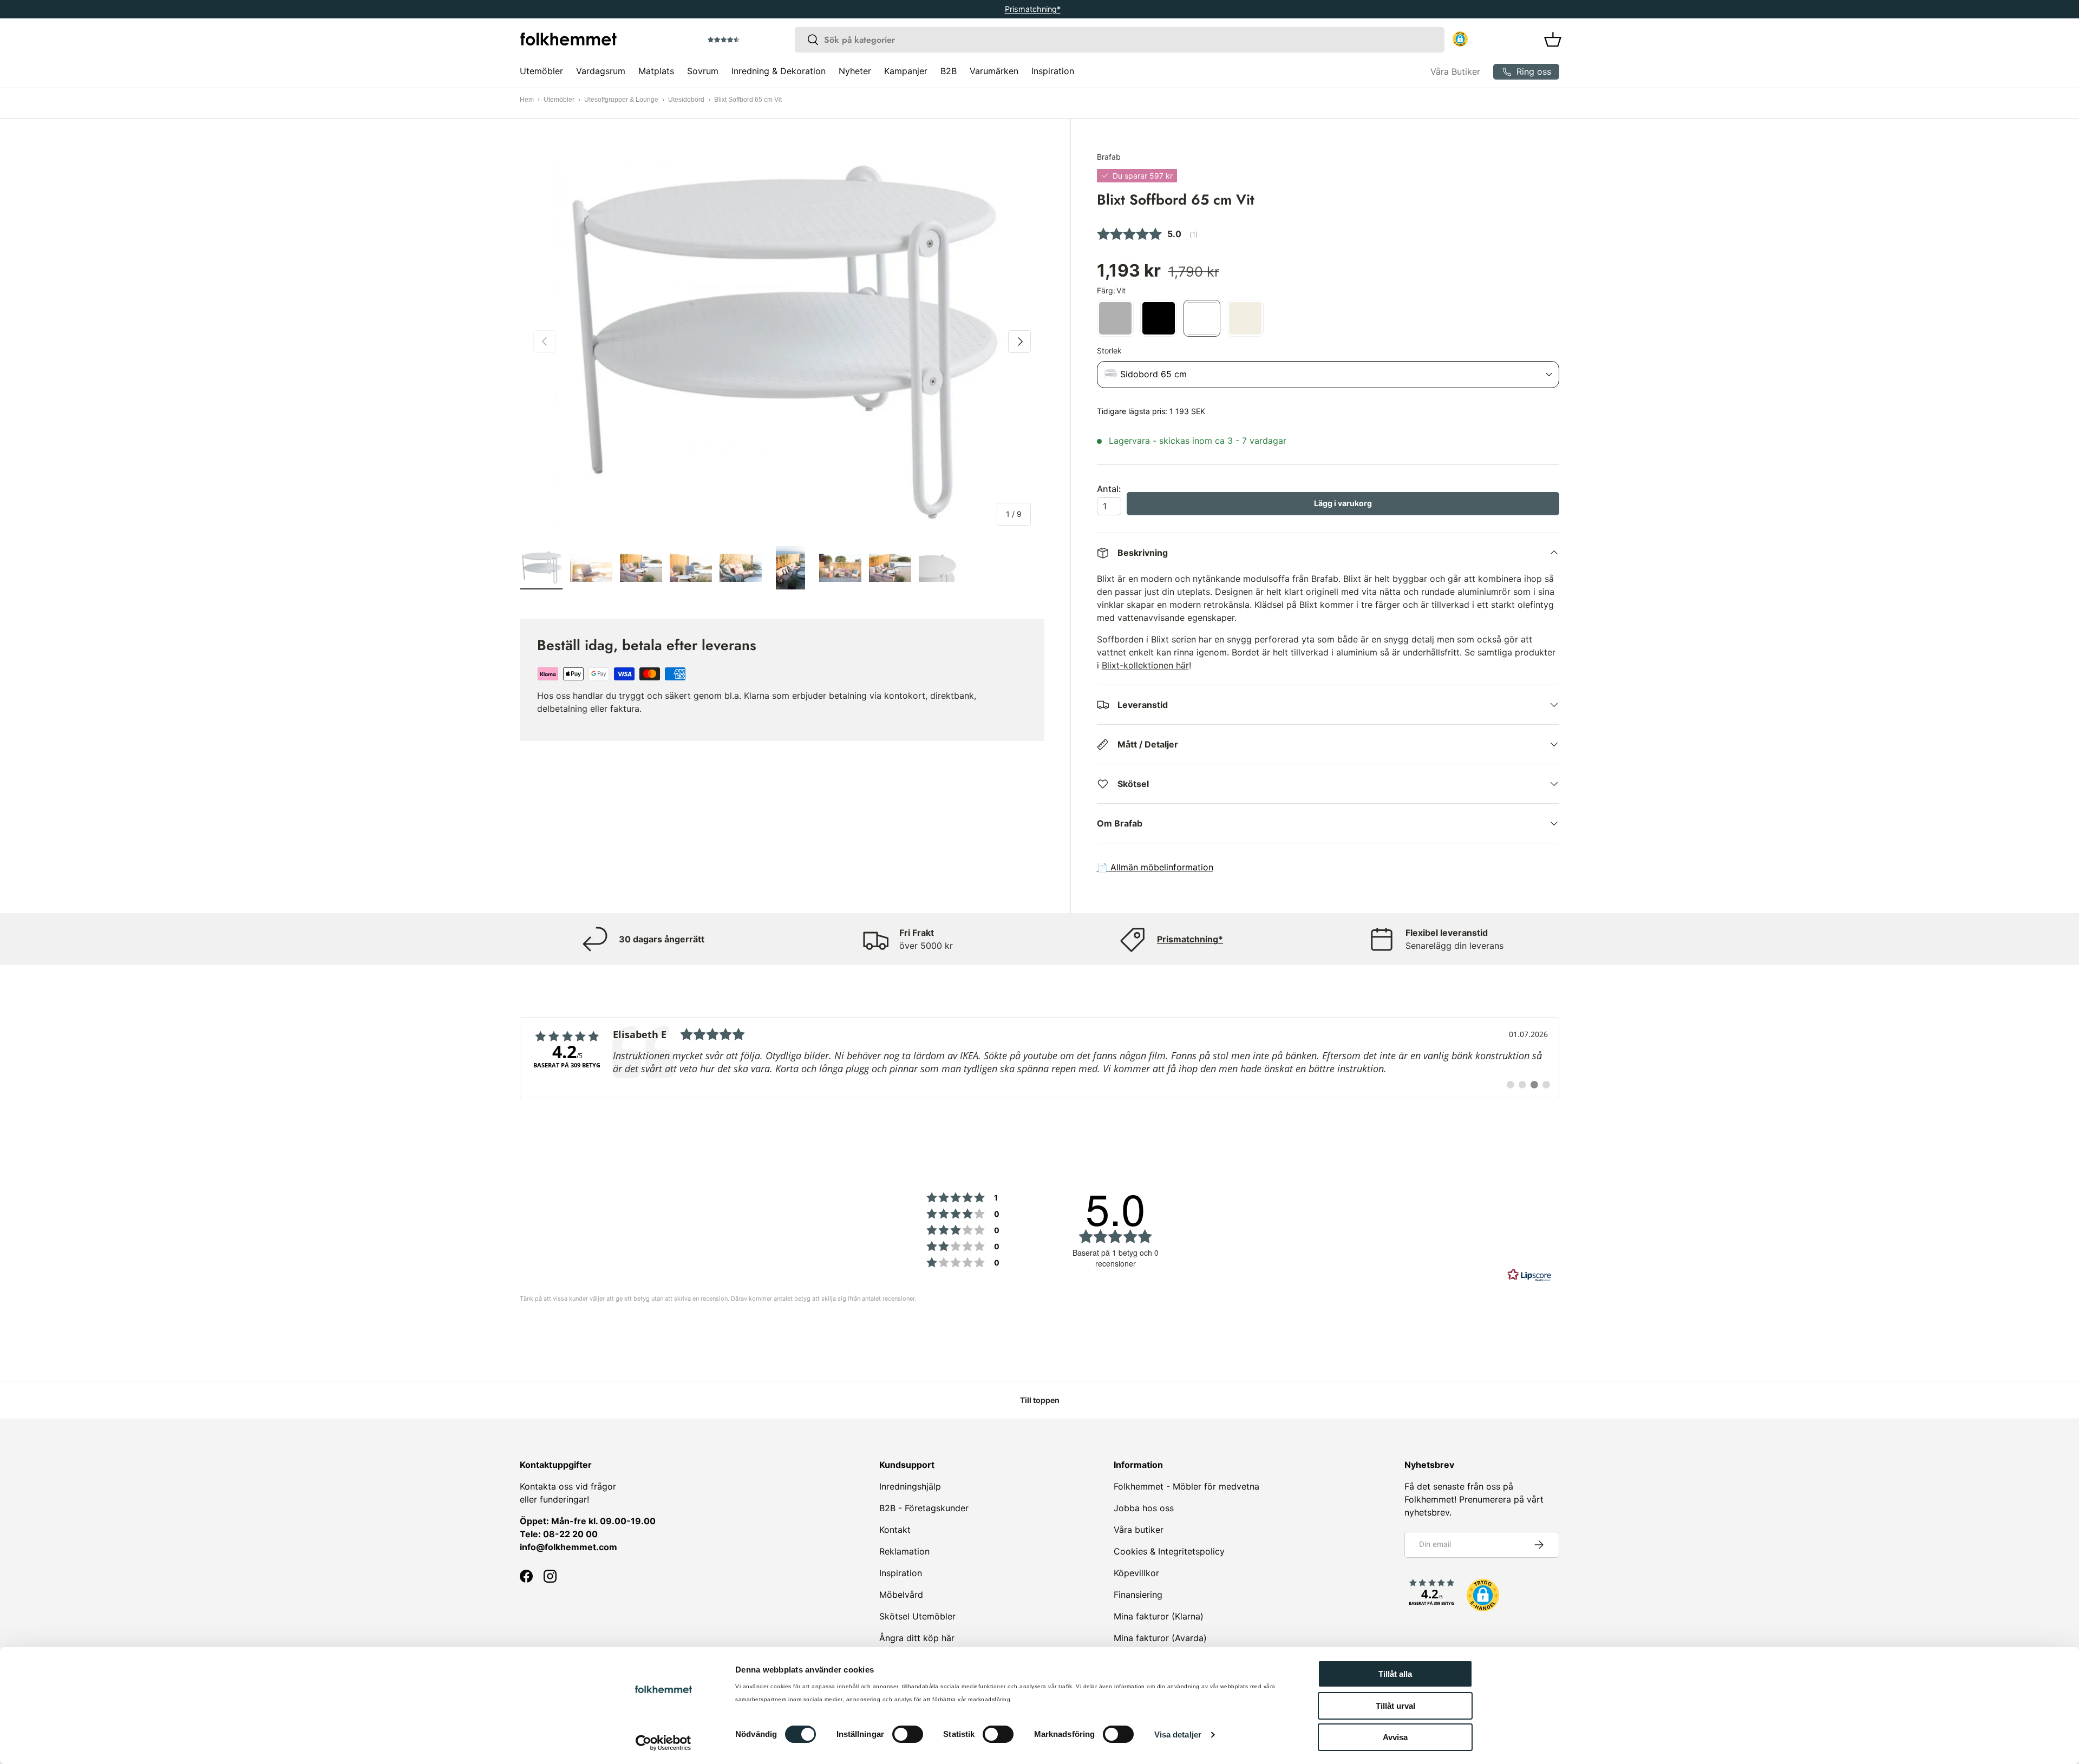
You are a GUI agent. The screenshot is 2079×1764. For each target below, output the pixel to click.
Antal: (1109, 489)
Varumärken (994, 71)
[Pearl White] (1245, 318)
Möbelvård (901, 1595)
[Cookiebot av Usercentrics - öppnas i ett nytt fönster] (663, 1743)
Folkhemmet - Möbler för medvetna (1186, 1486)
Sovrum (703, 71)
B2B (949, 71)
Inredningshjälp (910, 1486)
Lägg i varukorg (1343, 503)
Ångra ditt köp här (917, 1638)
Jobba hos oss (1144, 1508)
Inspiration (1053, 71)
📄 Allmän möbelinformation (1155, 867)
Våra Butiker (1455, 71)
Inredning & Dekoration (779, 71)
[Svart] (1159, 318)
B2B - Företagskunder (924, 1508)
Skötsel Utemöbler (917, 1616)
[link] (1039, 1058)
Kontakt (895, 1530)
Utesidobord (686, 100)
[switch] (908, 1734)
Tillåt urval (1395, 1706)
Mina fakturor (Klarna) (1159, 1616)
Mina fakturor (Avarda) (1160, 1638)
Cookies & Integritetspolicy (1169, 1551)
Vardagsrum (601, 71)
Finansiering (1138, 1595)
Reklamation (904, 1551)
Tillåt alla (1395, 1674)
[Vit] (1202, 318)
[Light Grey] (1115, 318)
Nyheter (855, 71)
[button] (754, 40)
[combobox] (1120, 40)
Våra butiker (1139, 1530)
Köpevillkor (1136, 1573)
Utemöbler (541, 71)
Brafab (1109, 157)
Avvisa (1395, 1737)
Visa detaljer (1178, 1735)
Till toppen (1040, 1400)
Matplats (656, 71)
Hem (527, 100)
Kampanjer (906, 71)
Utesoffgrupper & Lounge (621, 100)
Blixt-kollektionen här (1145, 665)
